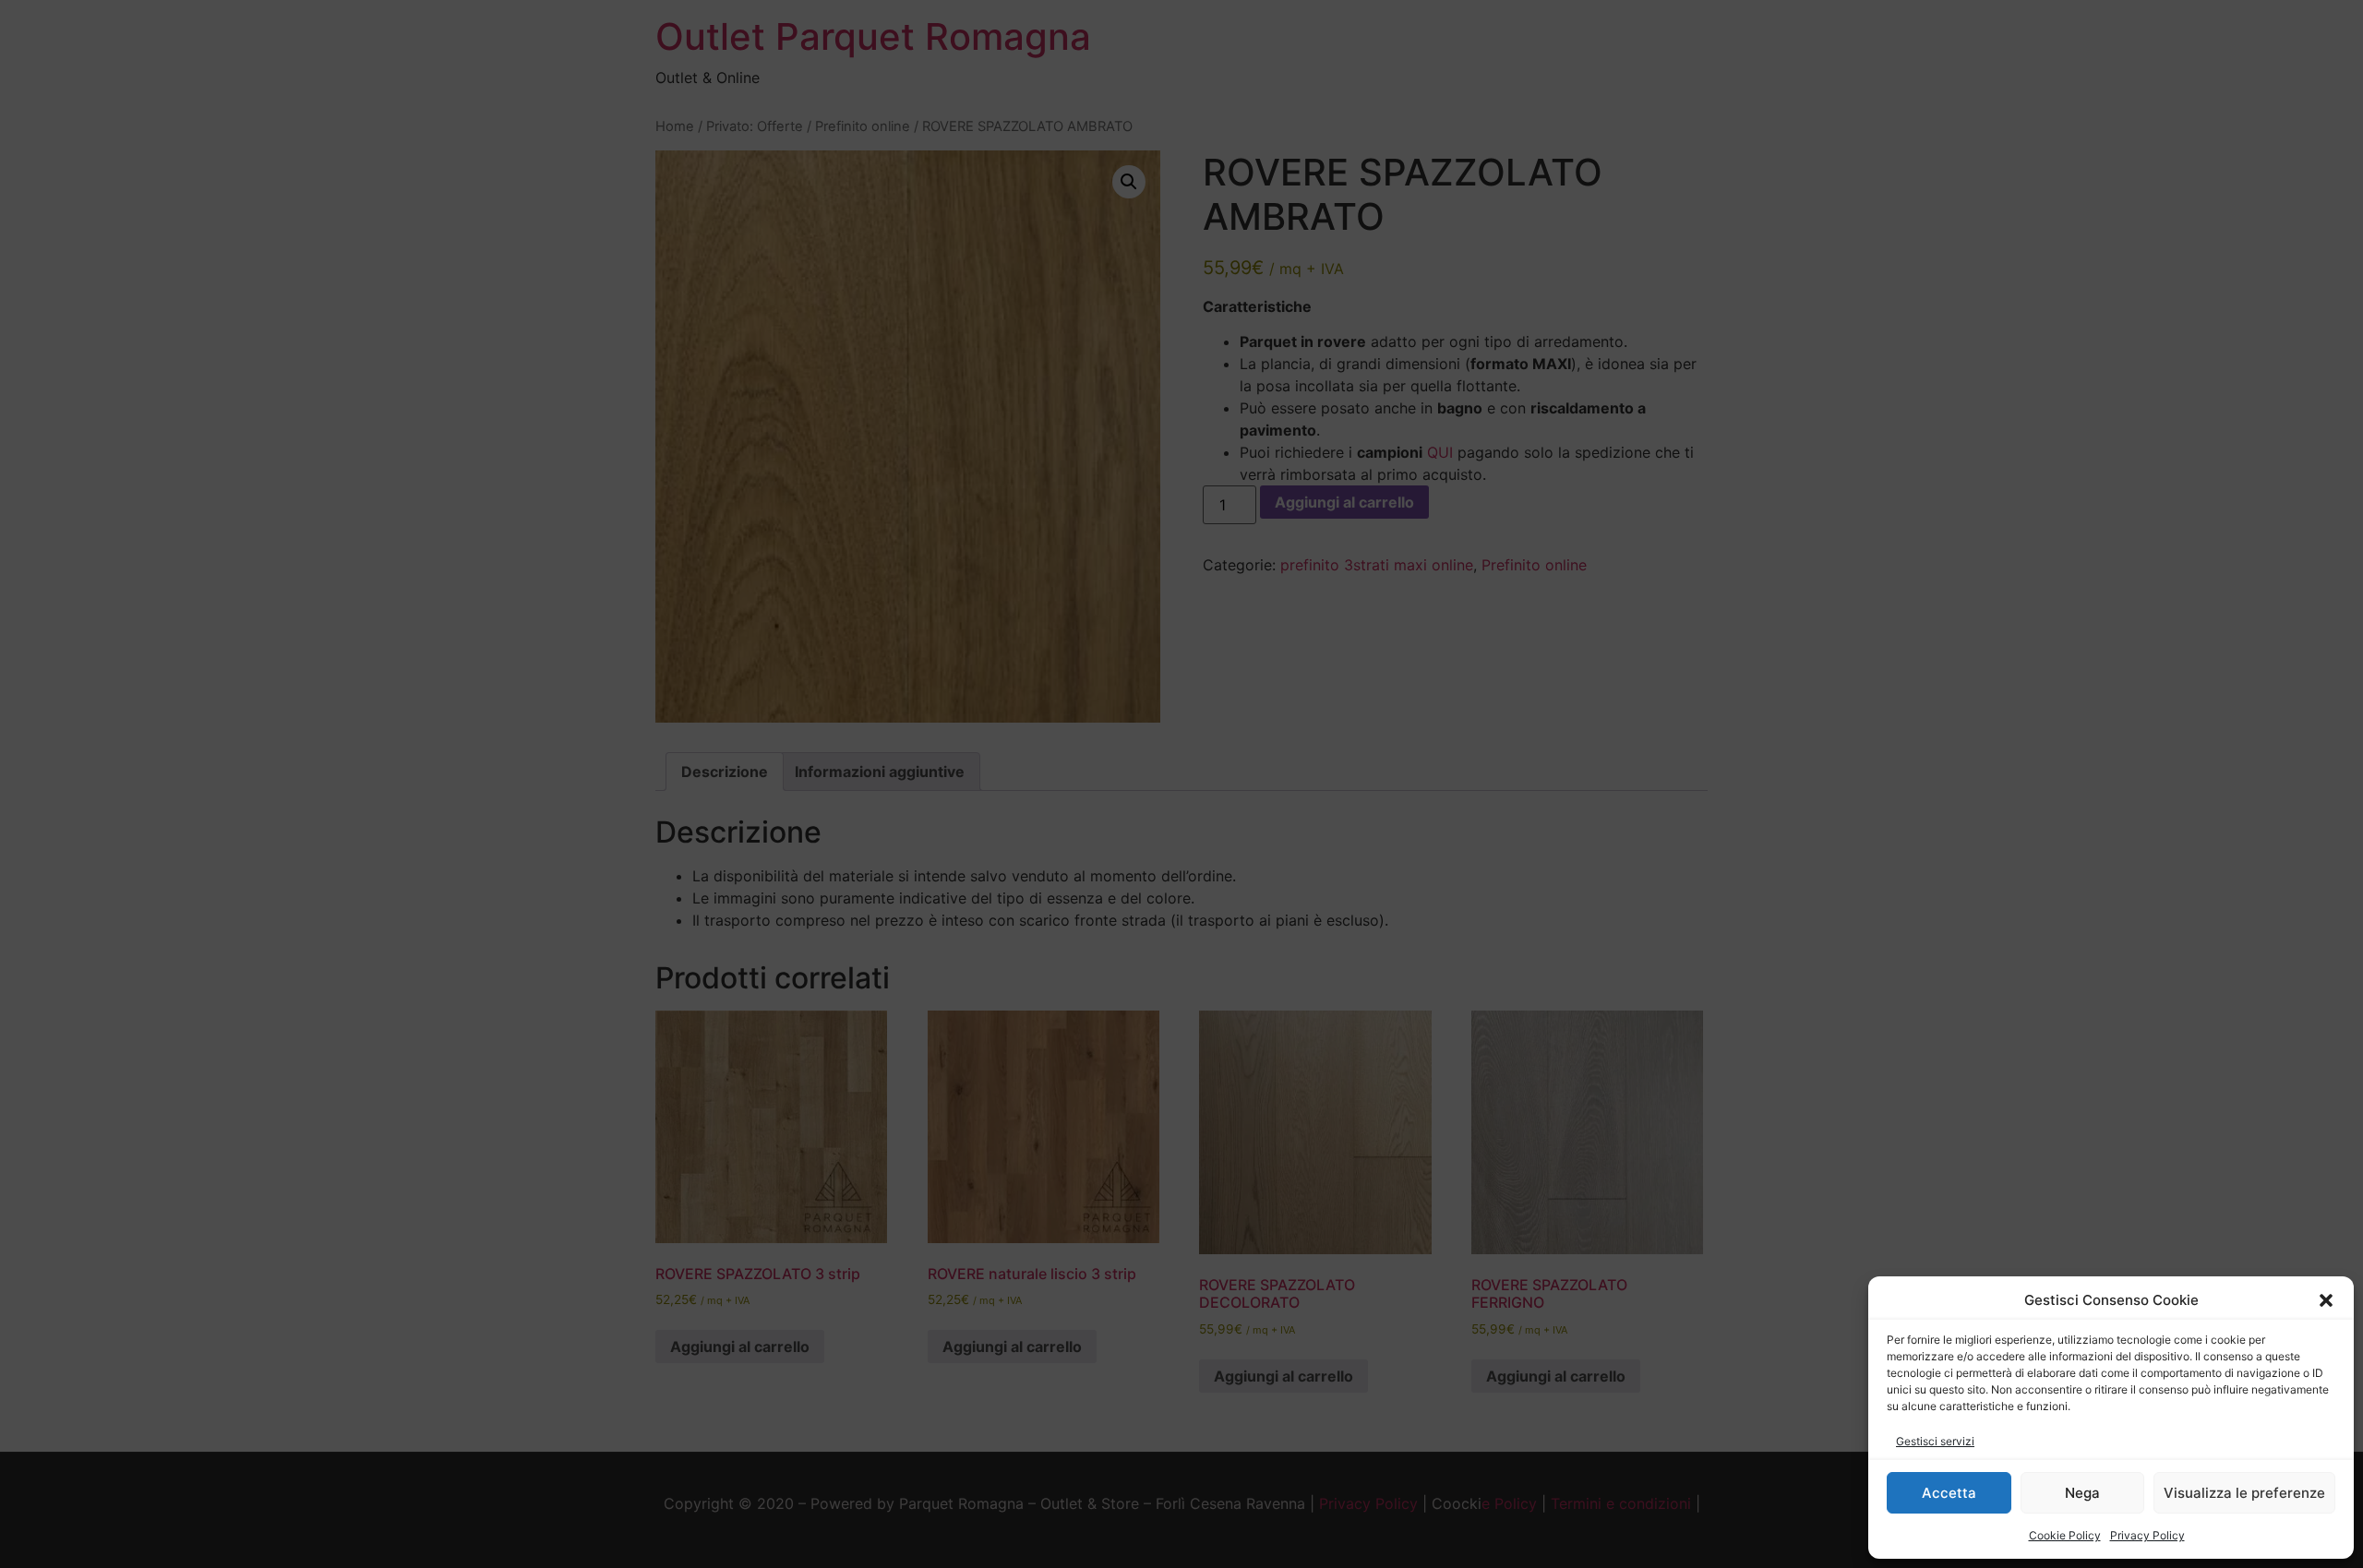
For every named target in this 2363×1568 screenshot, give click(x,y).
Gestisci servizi (1935, 1441)
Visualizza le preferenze (2244, 1493)
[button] (2326, 1300)
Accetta (1949, 1493)
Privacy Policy (2147, 1535)
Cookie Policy (2065, 1535)
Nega (2082, 1493)
